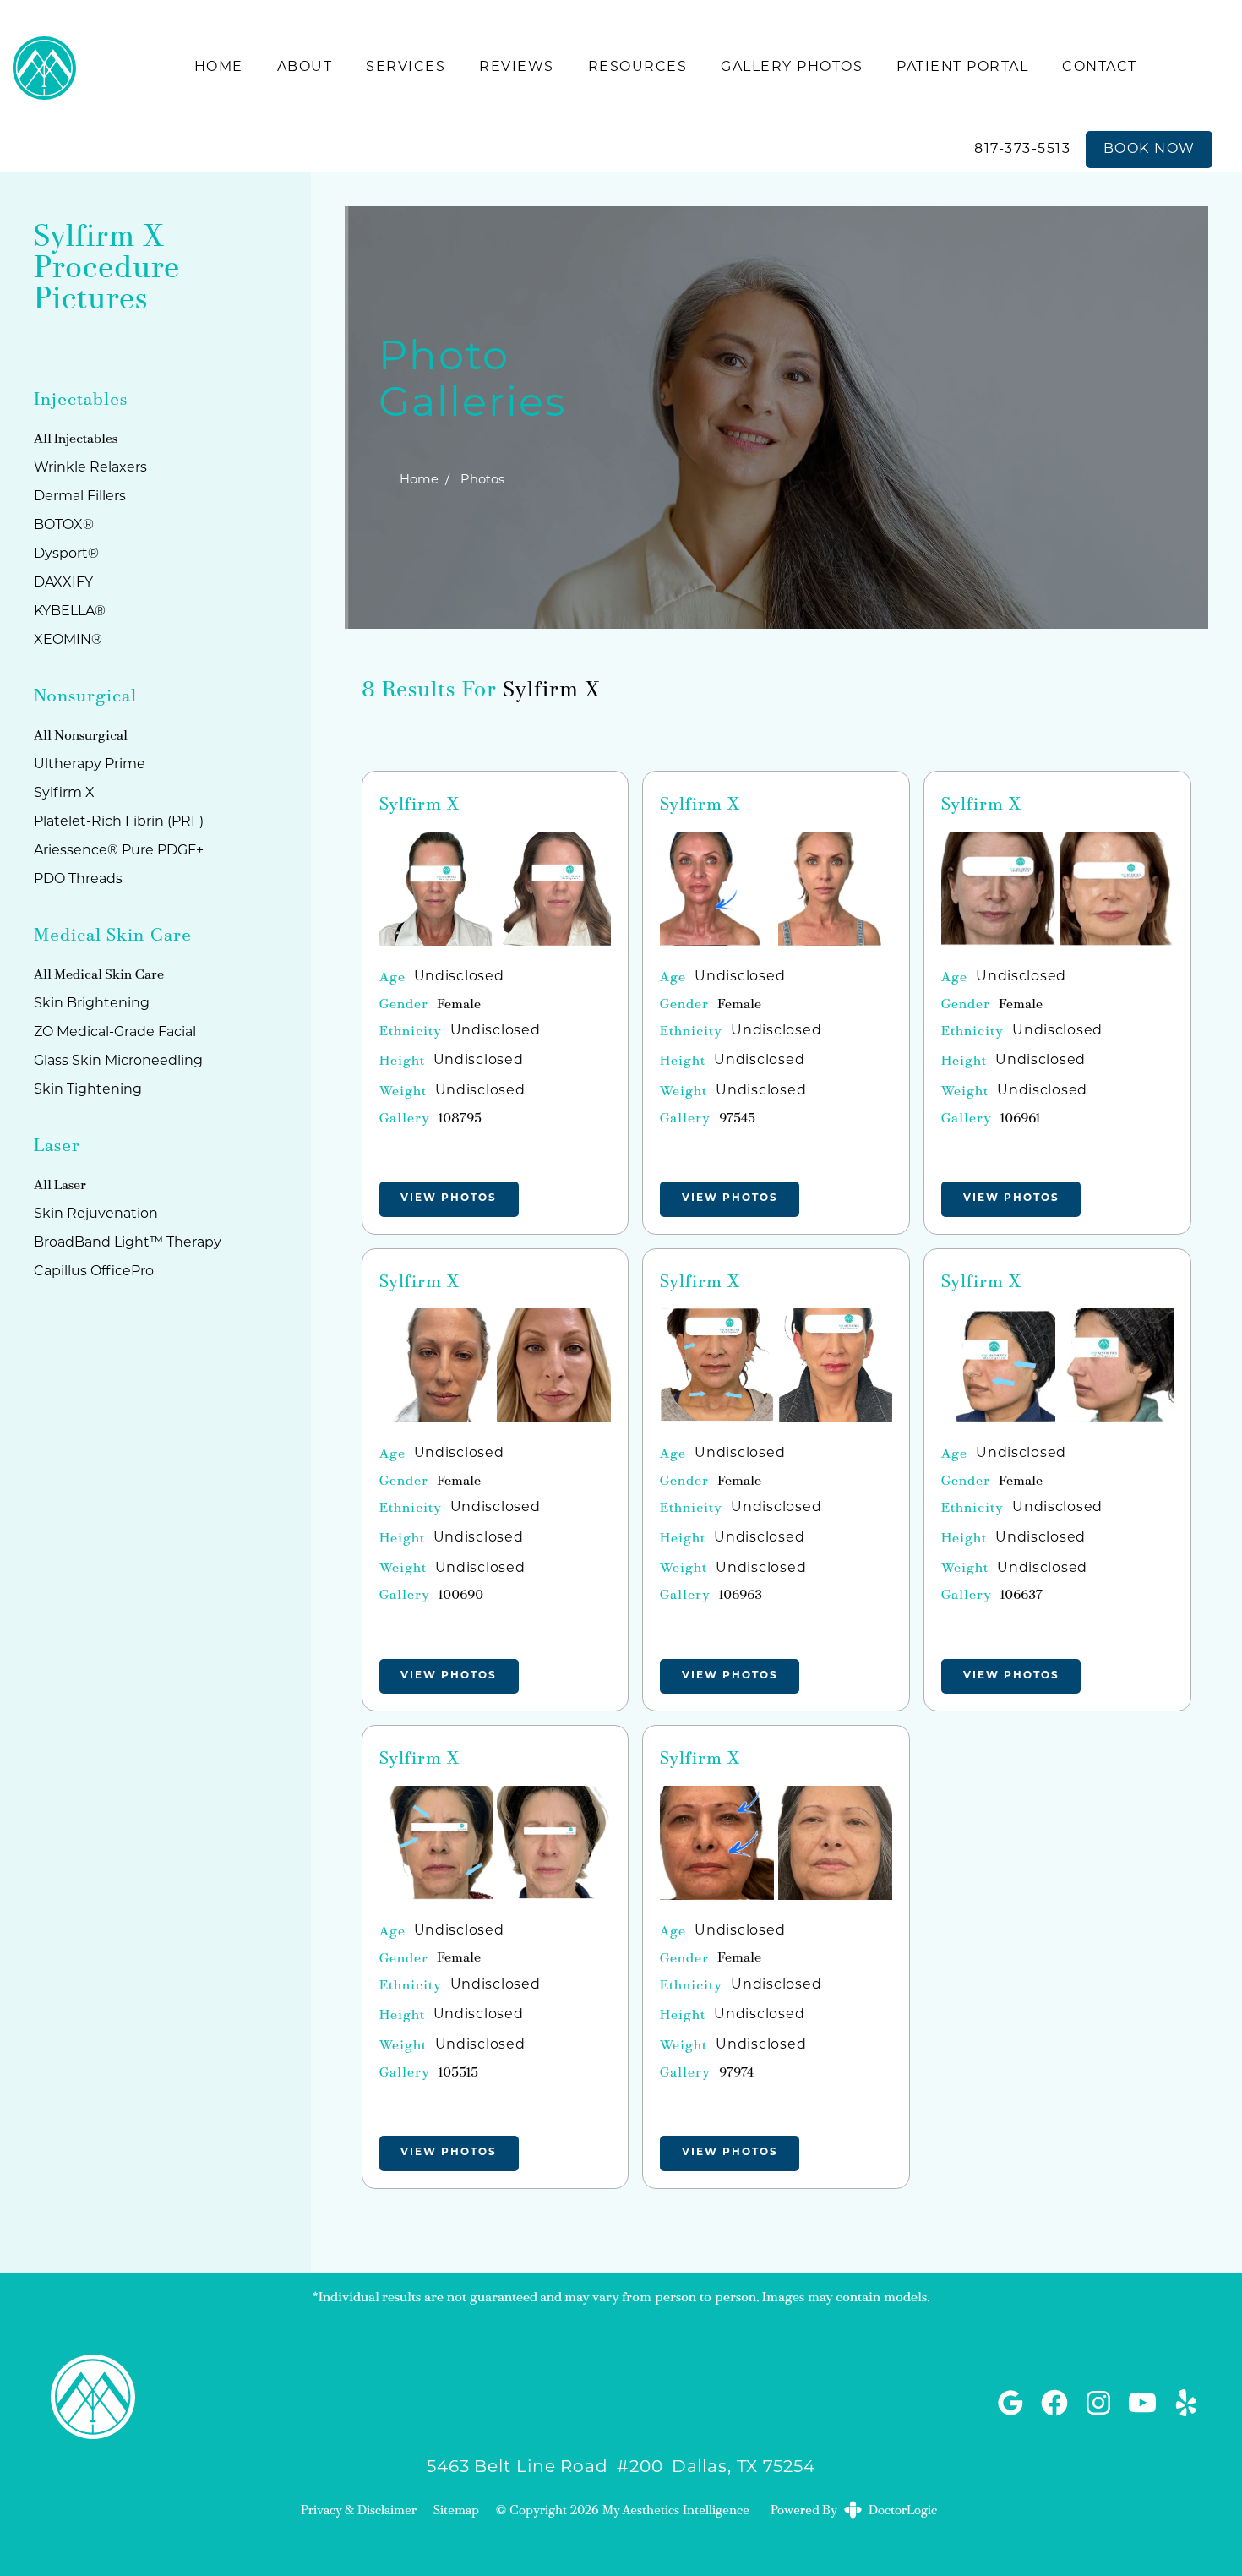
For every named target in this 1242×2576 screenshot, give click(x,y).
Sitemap (456, 2511)
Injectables (86, 439)
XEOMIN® (68, 641)
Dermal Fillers (80, 497)
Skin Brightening (92, 1004)
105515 (458, 2073)
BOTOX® (64, 526)
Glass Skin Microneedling (118, 1062)
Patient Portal (962, 68)
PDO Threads (78, 880)
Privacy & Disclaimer (359, 2511)
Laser (70, 1186)
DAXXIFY (63, 583)
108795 (460, 1119)
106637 (1021, 1596)
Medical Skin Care (109, 975)
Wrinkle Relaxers (90, 468)
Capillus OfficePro (94, 1272)
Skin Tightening (88, 1090)
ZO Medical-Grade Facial (115, 1033)
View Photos (449, 1198)
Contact (1100, 68)
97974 (736, 2073)
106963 (741, 1596)
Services (406, 68)
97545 (737, 1119)
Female (459, 1005)
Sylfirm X (552, 691)
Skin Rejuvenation (96, 1214)
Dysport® (66, 554)
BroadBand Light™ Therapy (128, 1243)
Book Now (1149, 150)
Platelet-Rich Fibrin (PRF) (119, 822)
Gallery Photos (792, 68)
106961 (1020, 1119)
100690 (461, 1596)
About (305, 68)
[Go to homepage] (44, 68)
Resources (638, 68)
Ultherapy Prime (90, 765)
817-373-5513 (1022, 150)
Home (219, 68)
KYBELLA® (70, 612)
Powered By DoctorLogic (854, 2511)
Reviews (517, 68)
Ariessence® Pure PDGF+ (119, 851)
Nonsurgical (91, 736)
